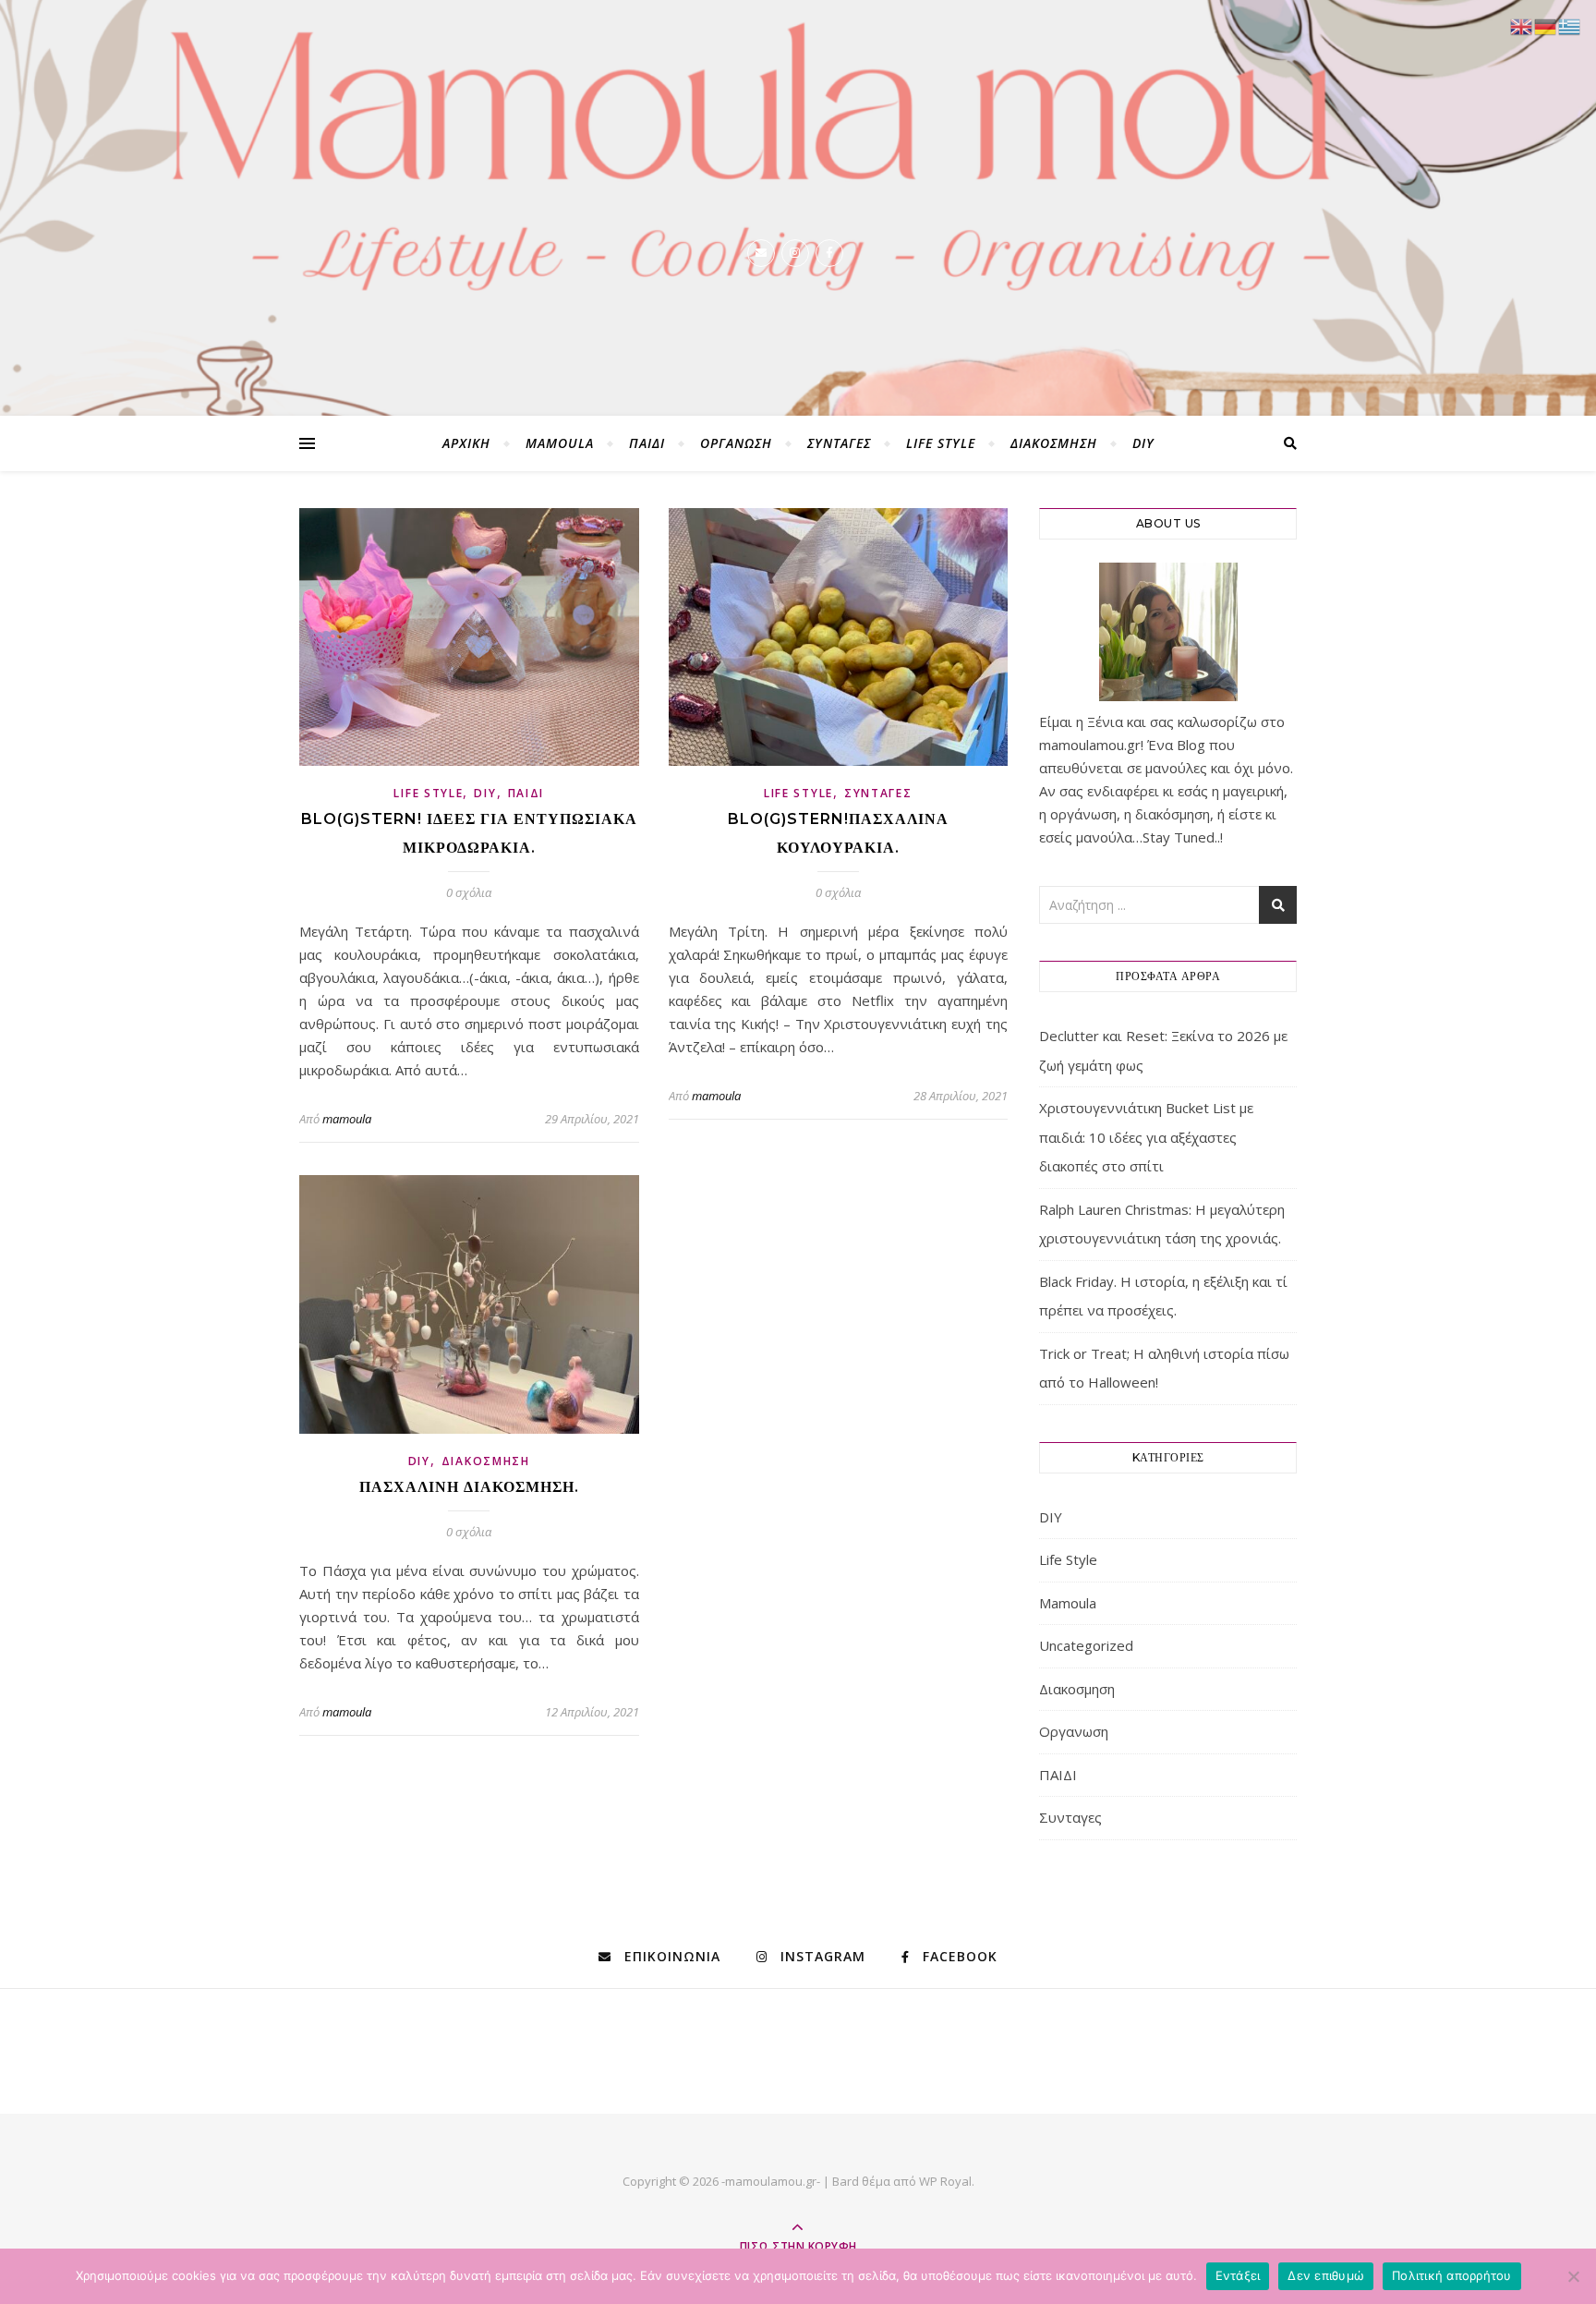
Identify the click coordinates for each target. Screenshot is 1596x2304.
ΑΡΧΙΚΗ (466, 443)
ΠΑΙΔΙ (647, 443)
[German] (1546, 25)
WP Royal (945, 2181)
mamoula (347, 1119)
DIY (1143, 443)
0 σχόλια (469, 892)
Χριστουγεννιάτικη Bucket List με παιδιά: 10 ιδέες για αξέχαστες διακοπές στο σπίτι (1146, 1137)
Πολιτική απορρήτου (1452, 2275)
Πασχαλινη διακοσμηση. (469, 1487)
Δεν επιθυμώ (1326, 2275)
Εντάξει (1238, 2275)
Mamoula (560, 443)
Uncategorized (1086, 1645)
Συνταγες (839, 443)
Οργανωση (736, 443)
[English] (1522, 25)
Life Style (941, 443)
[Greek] (1570, 25)
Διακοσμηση (1054, 443)
